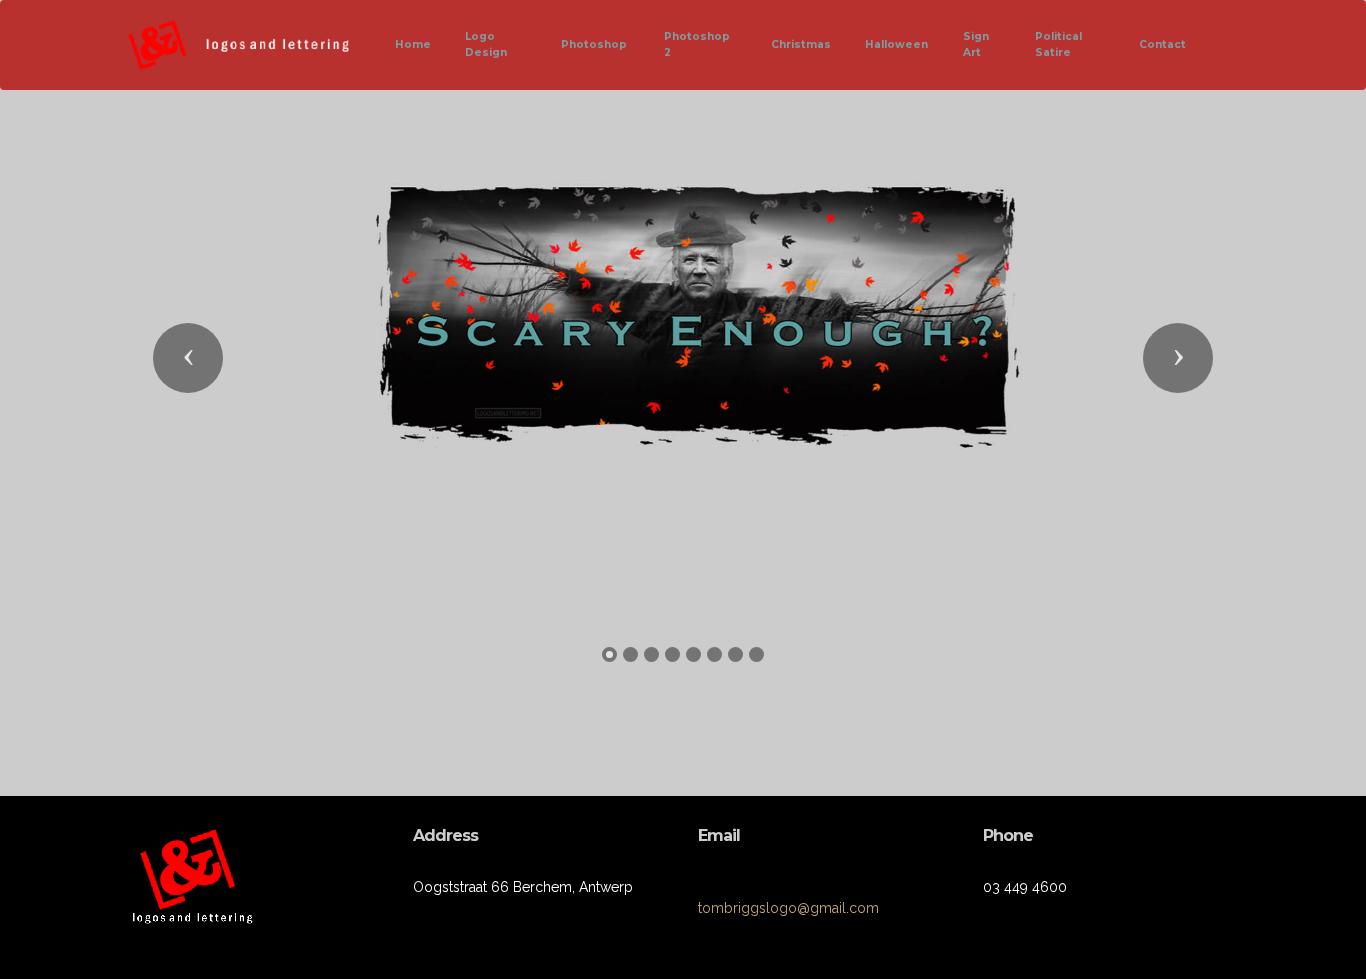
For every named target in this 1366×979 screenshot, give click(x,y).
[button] (188, 358)
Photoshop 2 (697, 44)
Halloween (896, 44)
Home (413, 44)
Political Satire (1058, 44)
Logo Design (486, 44)
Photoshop (595, 44)
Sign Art (976, 44)
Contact (1162, 44)
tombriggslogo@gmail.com (788, 908)
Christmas (801, 44)
